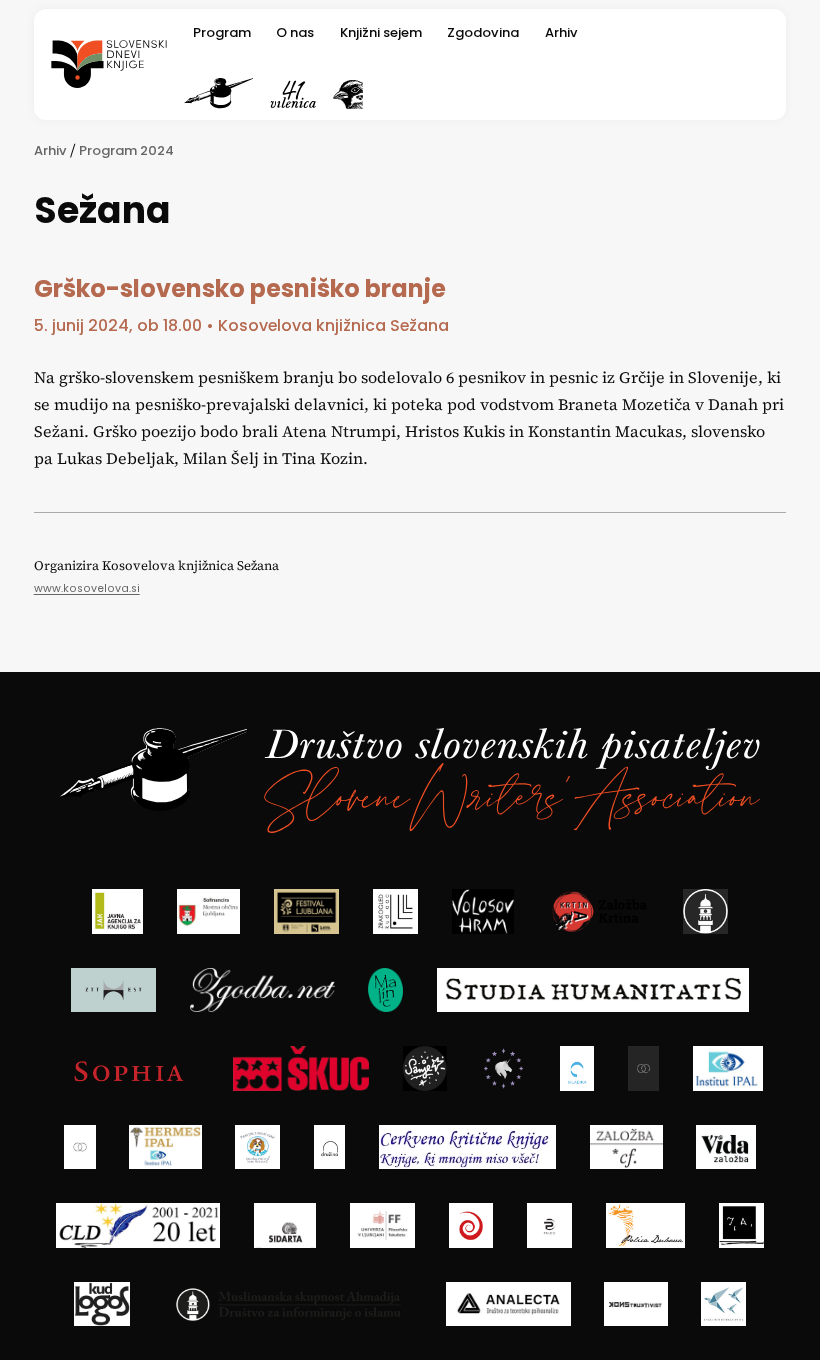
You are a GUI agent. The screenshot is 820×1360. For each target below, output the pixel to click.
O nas (295, 31)
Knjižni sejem (381, 31)
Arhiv (561, 31)
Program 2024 (126, 150)
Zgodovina (483, 31)
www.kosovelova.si (87, 588)
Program (222, 31)
